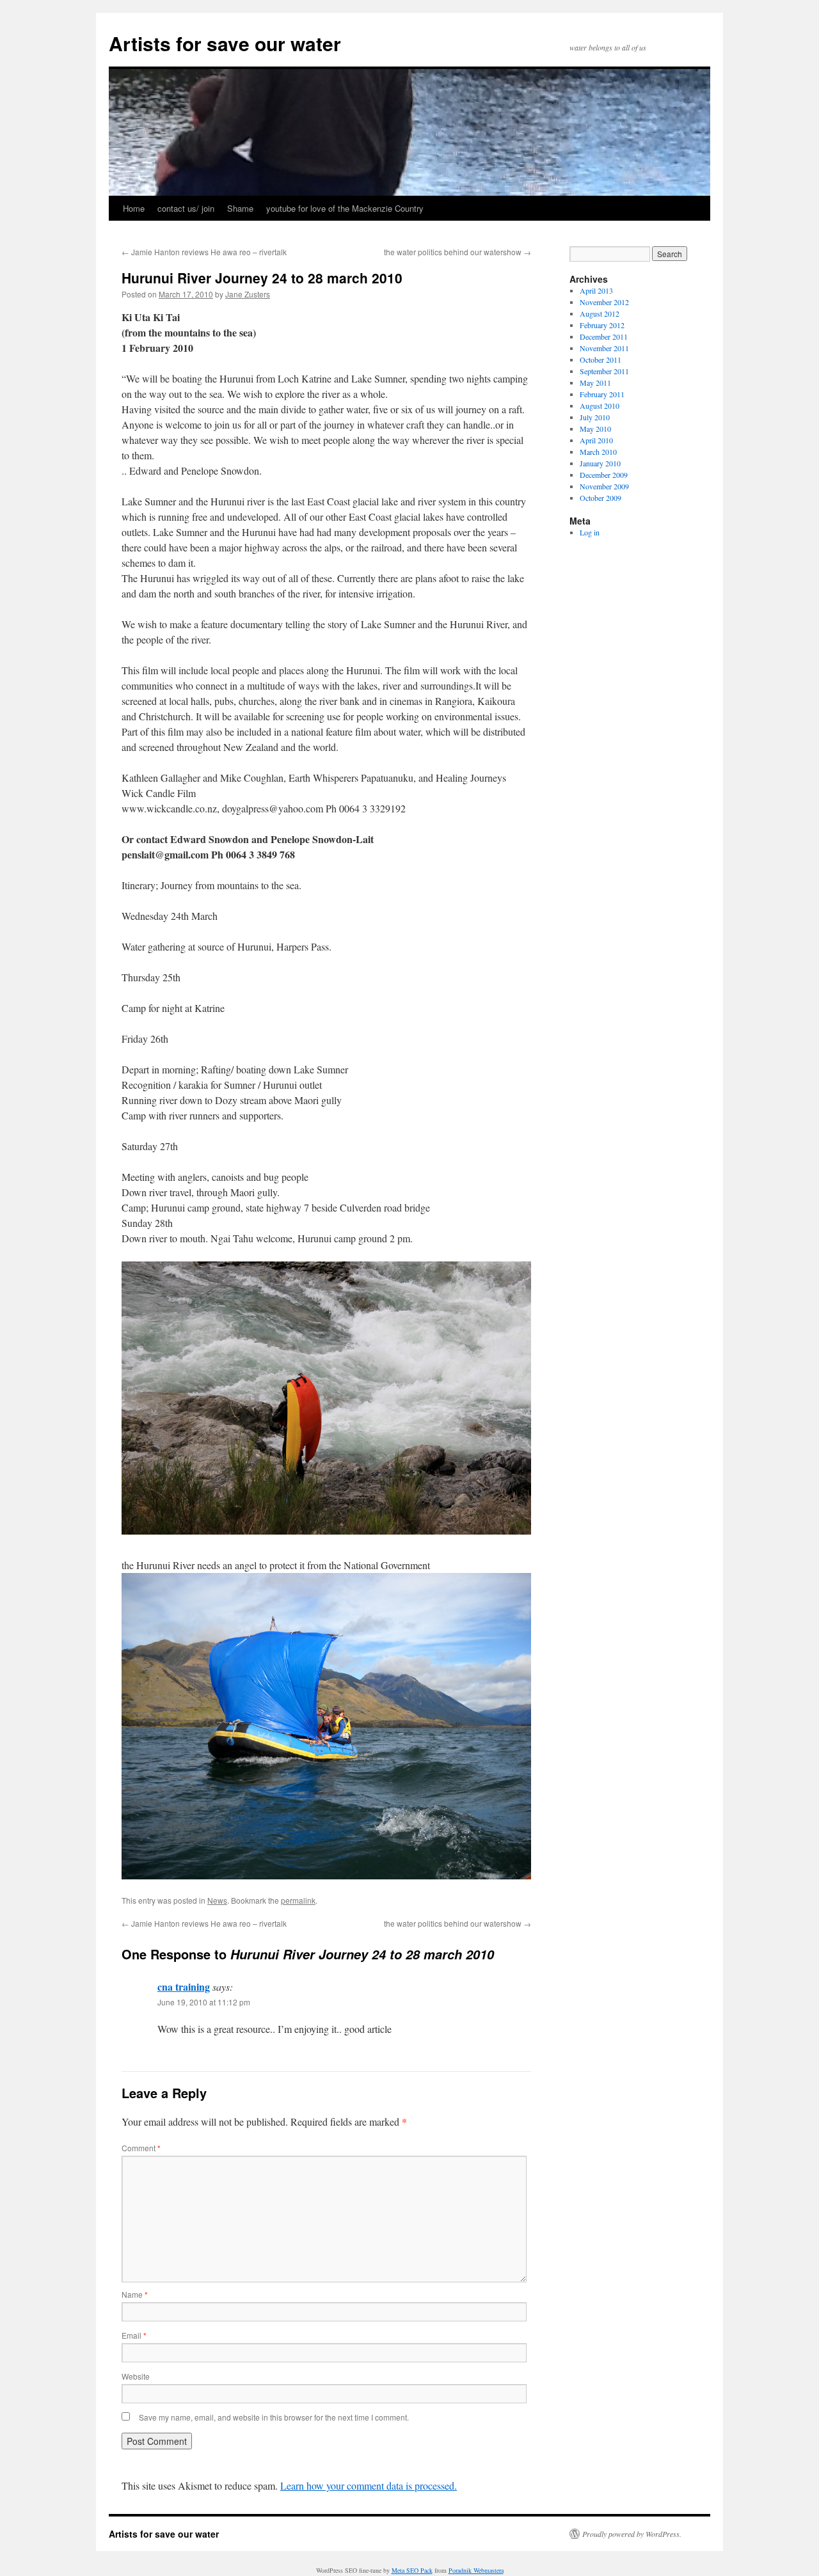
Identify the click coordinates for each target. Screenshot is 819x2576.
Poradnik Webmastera (476, 2570)
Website (136, 2376)
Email (134, 2335)
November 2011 (604, 348)
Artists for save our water (225, 43)
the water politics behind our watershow (457, 252)
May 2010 (595, 429)
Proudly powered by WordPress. (632, 2534)
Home (134, 208)
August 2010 (600, 406)
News (217, 1900)
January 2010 (600, 463)
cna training (184, 1987)
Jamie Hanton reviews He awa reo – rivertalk (204, 252)
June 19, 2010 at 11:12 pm (204, 2002)
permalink (298, 1900)
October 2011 (600, 360)
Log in (590, 532)
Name (135, 2294)
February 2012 (602, 325)
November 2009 (604, 486)
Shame (240, 208)
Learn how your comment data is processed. (369, 2485)
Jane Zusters (248, 294)
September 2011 (604, 371)
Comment (141, 2148)
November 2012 (604, 302)
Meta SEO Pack (412, 2570)
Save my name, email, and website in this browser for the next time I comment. (274, 2417)
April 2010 (596, 440)
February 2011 (602, 394)
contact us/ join (186, 208)
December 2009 (604, 475)
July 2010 (595, 417)
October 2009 (600, 498)
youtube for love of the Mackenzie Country (345, 208)
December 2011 (604, 336)
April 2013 (596, 290)
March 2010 (598, 452)
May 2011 (595, 383)
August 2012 (600, 313)
